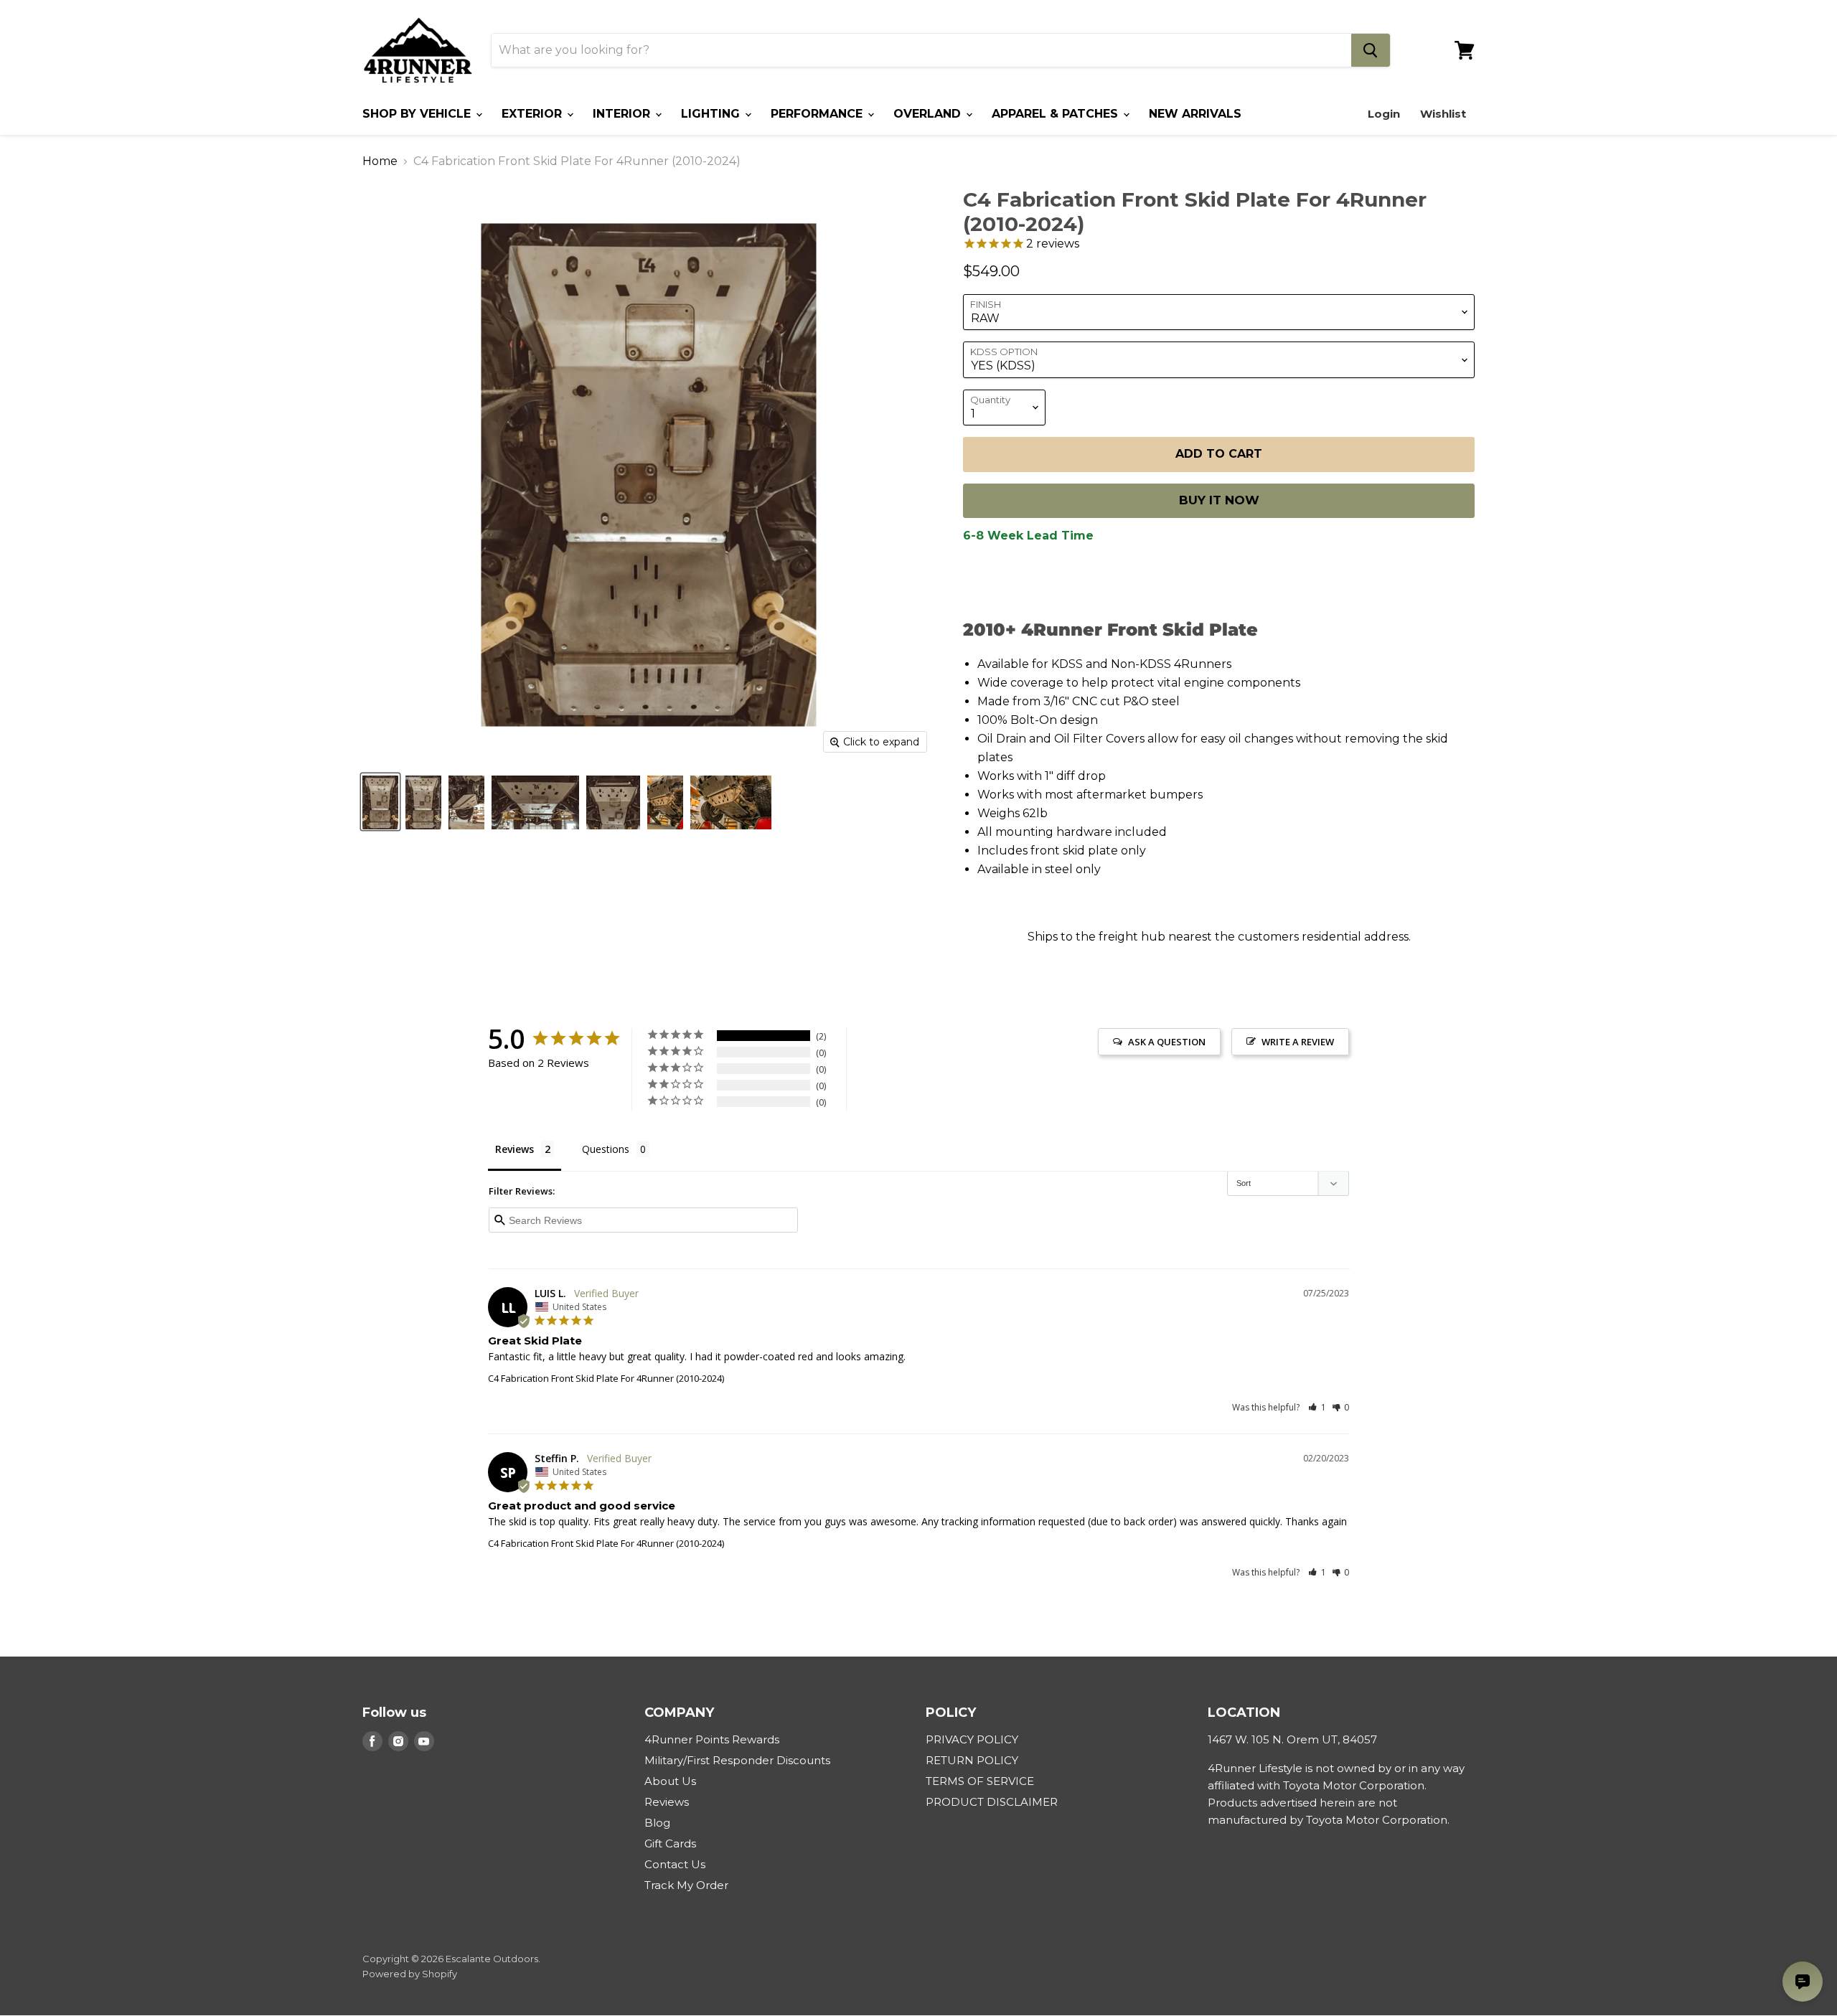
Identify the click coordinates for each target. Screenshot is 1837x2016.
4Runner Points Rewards (712, 1739)
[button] (1317, 1407)
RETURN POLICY (972, 1760)
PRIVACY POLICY (972, 1739)
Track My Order (686, 1885)
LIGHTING (712, 114)
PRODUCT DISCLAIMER (992, 1802)
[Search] (1371, 50)
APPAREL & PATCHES (1057, 114)
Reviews (667, 1802)
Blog (657, 1823)
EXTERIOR (534, 114)
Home (380, 161)
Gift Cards (670, 1843)
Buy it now (1219, 500)
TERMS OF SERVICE (980, 1781)
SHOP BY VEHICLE (418, 114)
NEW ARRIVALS (1195, 114)
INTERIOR (623, 114)
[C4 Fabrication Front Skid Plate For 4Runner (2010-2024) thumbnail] (380, 802)
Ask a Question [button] (1167, 1042)
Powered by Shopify (410, 1974)
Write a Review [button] (1298, 1042)
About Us (670, 1781)
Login (1384, 114)
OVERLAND (929, 114)
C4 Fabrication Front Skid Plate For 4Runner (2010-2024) (606, 1378)
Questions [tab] (606, 1149)
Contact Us (675, 1864)
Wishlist (1443, 114)
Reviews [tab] (515, 1149)
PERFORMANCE (818, 114)
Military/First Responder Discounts (737, 1760)
